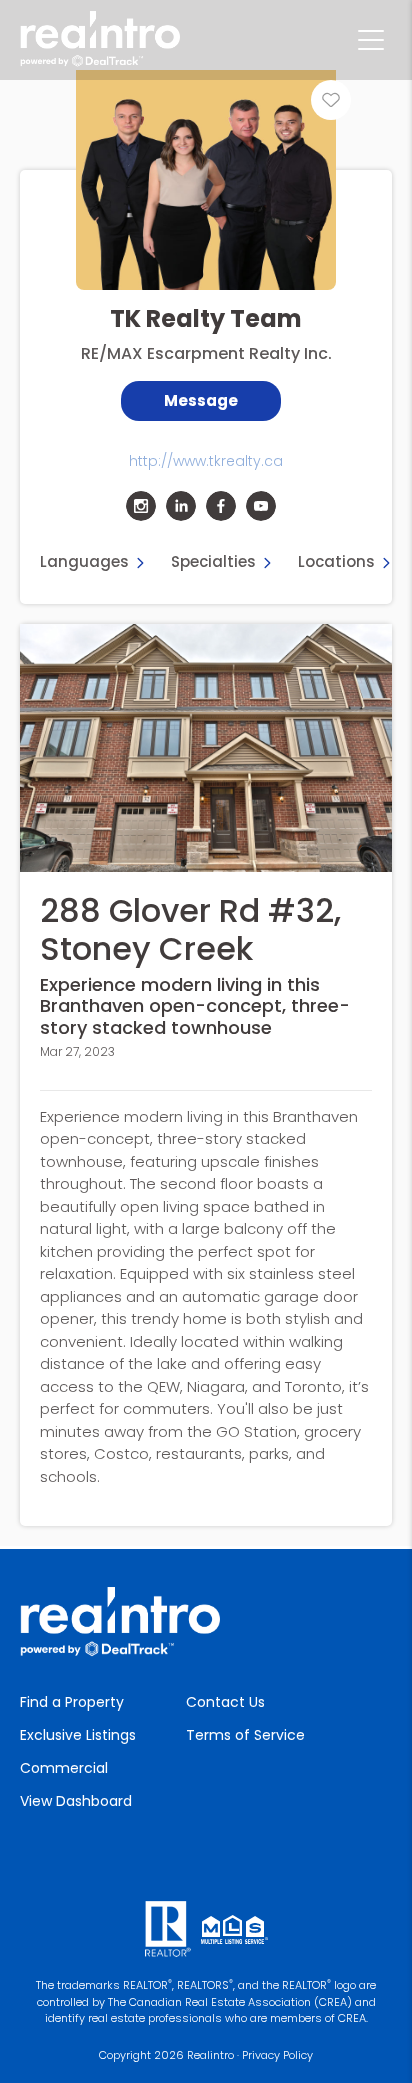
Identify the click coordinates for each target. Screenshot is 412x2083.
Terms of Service (245, 1735)
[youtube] (261, 506)
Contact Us (225, 1702)
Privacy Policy (277, 2055)
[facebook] (221, 506)
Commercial (64, 1768)
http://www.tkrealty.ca (206, 461)
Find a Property (72, 1702)
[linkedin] (181, 506)
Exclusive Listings (78, 1735)
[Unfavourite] (331, 100)
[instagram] (141, 506)
